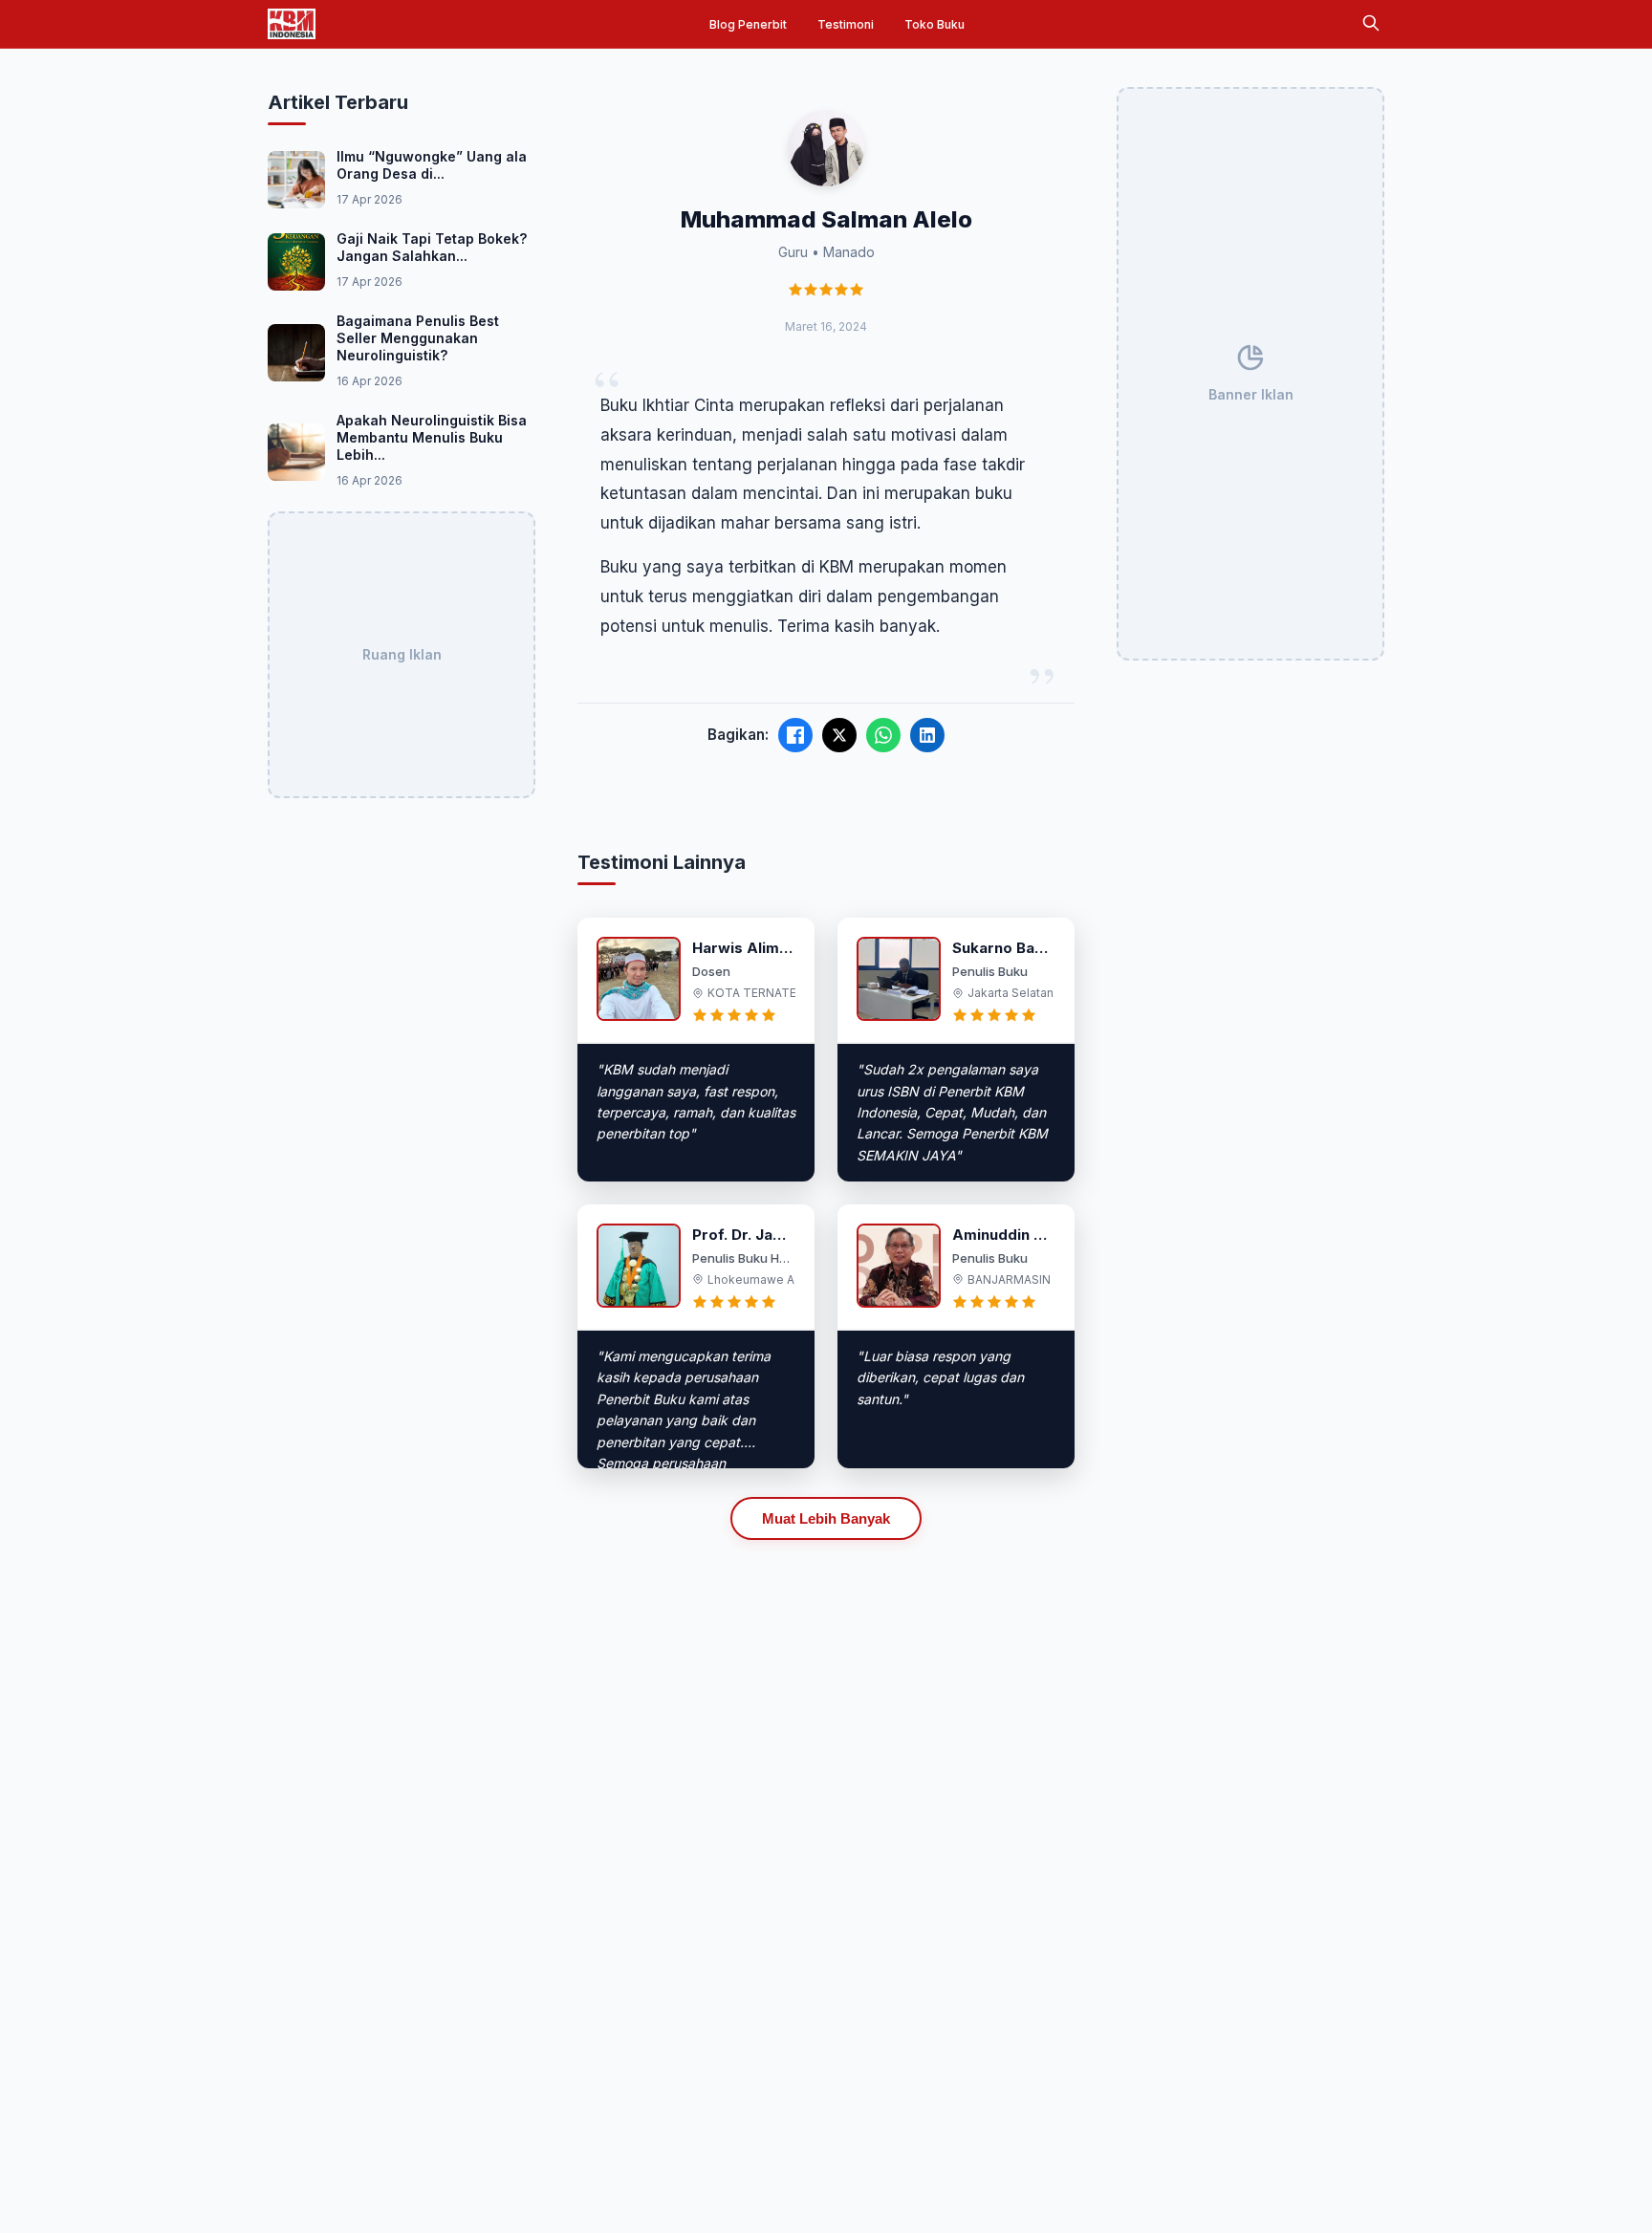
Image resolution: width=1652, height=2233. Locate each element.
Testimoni (846, 24)
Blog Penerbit (748, 24)
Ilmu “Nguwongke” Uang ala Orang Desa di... (432, 165)
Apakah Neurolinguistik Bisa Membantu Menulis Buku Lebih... (432, 437)
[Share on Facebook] (795, 735)
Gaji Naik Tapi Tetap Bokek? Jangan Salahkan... (432, 247)
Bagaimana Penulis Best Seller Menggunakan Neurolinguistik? (418, 338)
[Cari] (1371, 24)
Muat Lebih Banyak (826, 1518)
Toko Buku (935, 24)
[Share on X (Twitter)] (839, 735)
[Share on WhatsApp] (883, 735)
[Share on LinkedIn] (927, 735)
